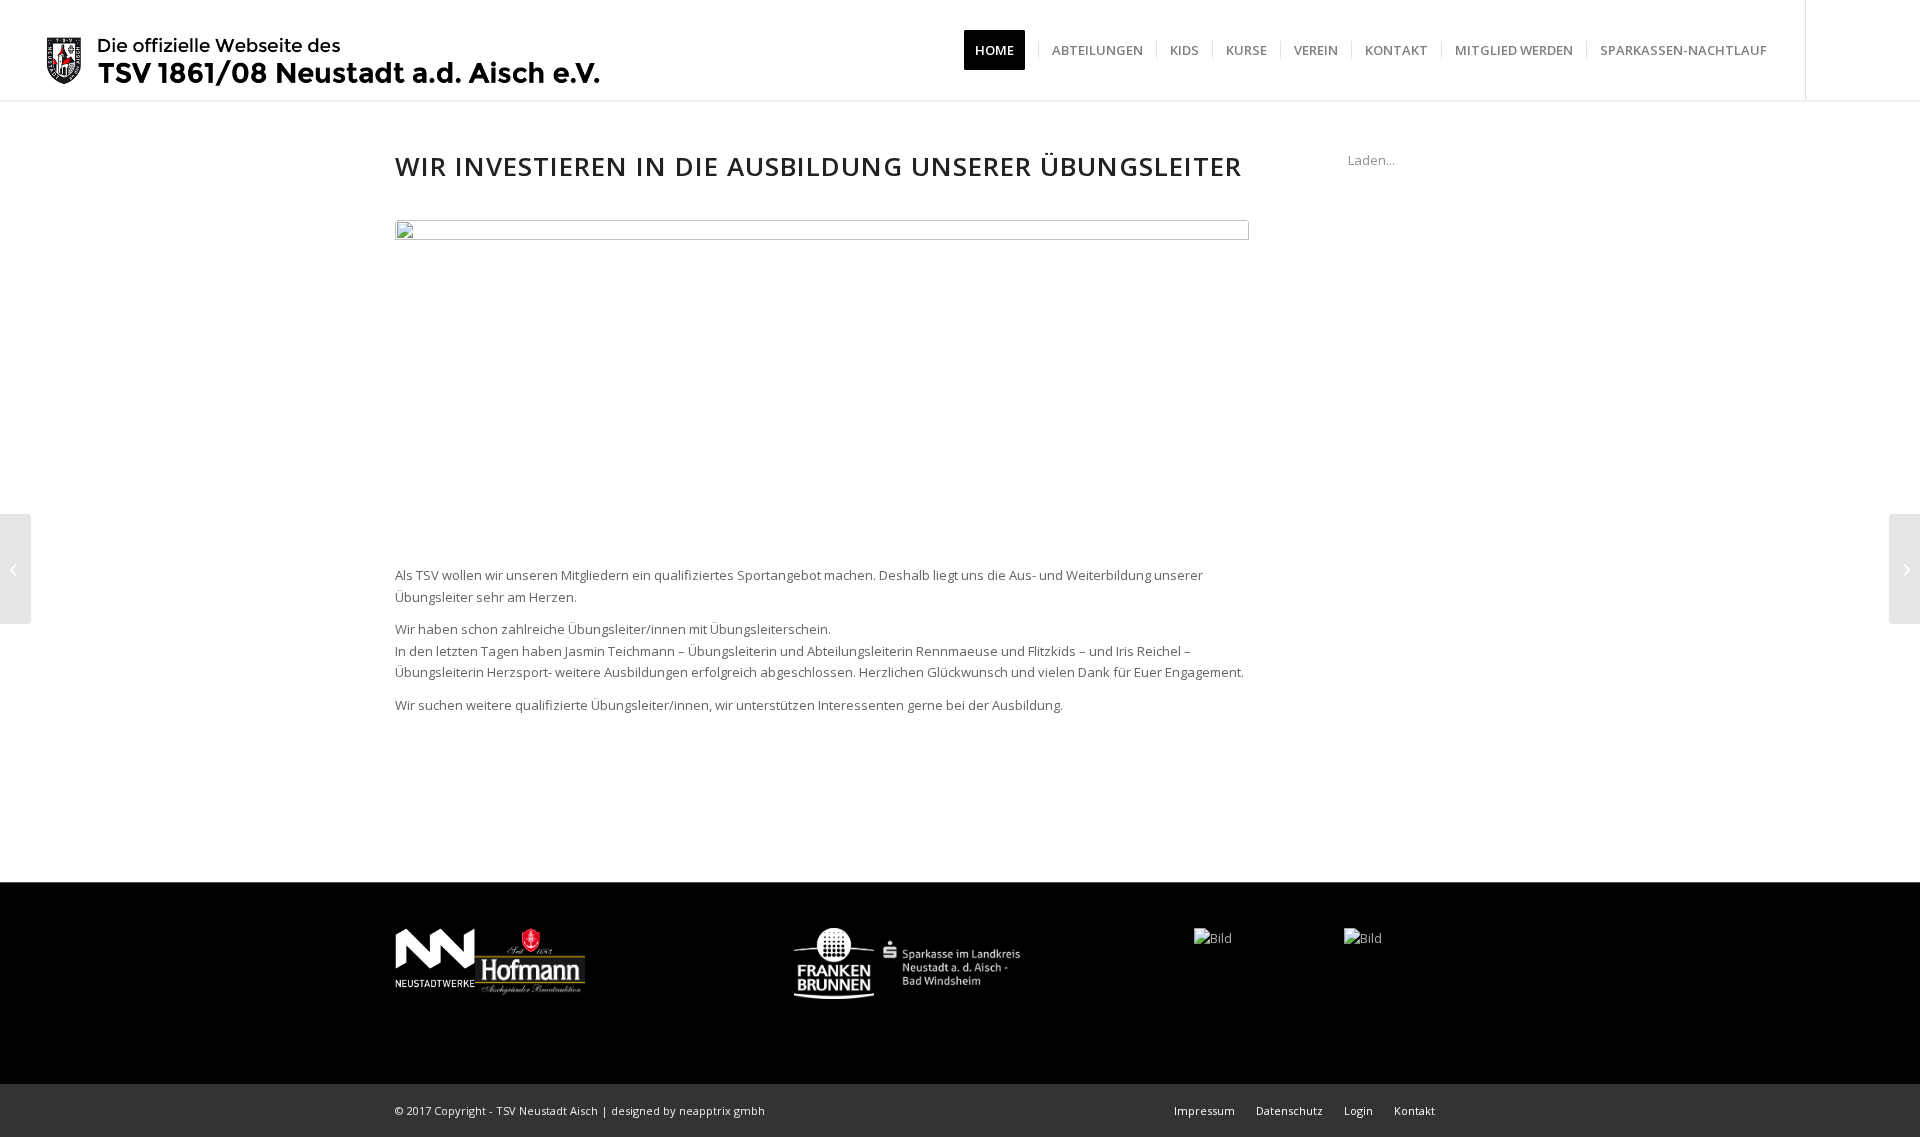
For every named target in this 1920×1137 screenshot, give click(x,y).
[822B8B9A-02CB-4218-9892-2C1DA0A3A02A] (822, 382)
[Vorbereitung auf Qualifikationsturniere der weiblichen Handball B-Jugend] (15, 569)
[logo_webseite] (324, 50)
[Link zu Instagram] (1867, 49)
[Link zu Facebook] (1837, 49)
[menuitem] (1001, 50)
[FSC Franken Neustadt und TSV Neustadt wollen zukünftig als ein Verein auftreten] (1904, 569)
